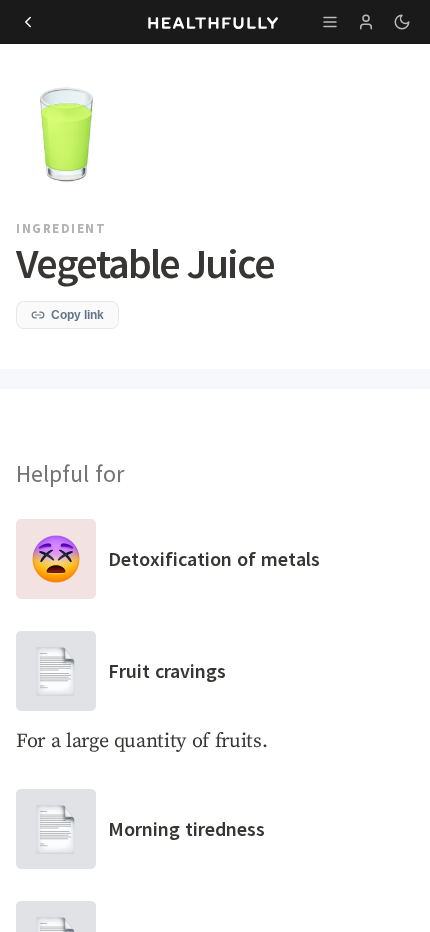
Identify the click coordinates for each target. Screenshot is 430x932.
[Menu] (330, 22)
